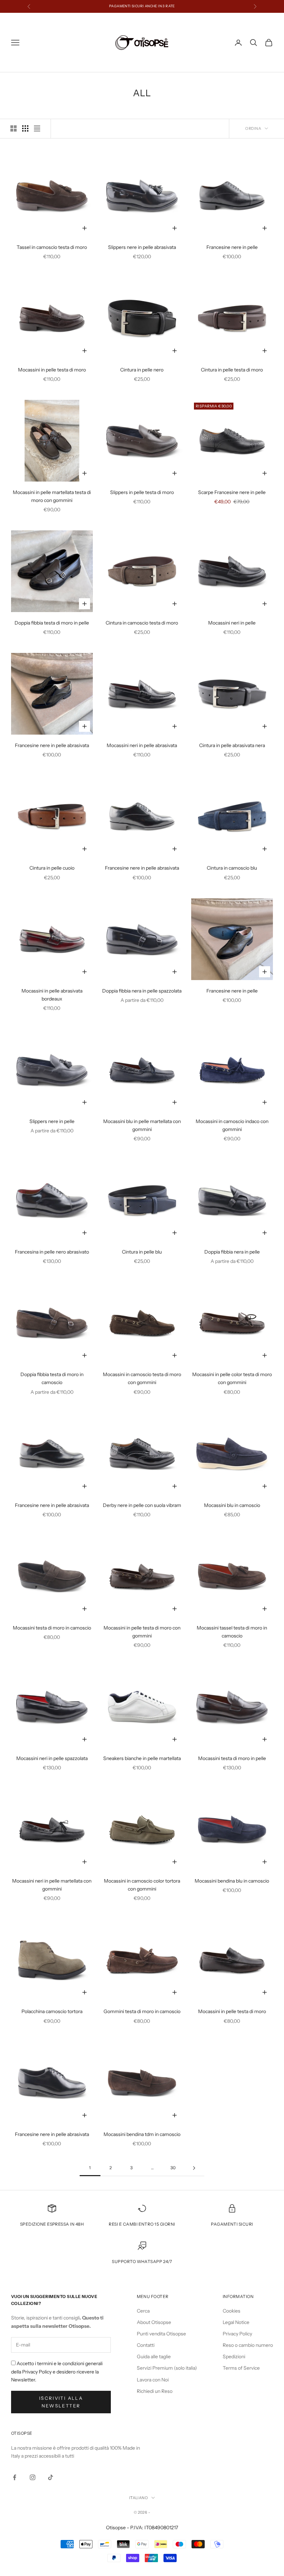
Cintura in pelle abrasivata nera (232, 745)
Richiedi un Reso (155, 2391)
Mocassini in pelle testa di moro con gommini (142, 1632)
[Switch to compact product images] (37, 128)
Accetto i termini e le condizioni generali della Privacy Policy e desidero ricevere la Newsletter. (57, 2371)
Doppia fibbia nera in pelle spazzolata (142, 991)
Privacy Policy (237, 2334)
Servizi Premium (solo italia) (167, 2368)
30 (173, 2168)
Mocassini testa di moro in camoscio (52, 1628)
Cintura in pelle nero (142, 370)
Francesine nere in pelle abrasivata (52, 745)
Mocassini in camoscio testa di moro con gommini (142, 1378)
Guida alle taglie (154, 2357)
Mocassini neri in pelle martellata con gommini (52, 1885)
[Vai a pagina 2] (194, 2168)
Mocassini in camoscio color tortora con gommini (142, 1885)
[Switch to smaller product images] (25, 128)
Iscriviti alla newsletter (61, 2402)
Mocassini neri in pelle (232, 623)
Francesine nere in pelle (232, 247)
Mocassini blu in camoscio (232, 1505)
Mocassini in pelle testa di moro (52, 370)
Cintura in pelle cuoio (52, 868)
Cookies (232, 2311)
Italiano (139, 2498)
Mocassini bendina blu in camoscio (232, 1881)
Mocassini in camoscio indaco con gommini (232, 1125)
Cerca (143, 2311)
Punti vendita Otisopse (161, 2334)
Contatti (146, 2345)
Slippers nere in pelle (52, 1121)
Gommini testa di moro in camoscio (142, 2011)
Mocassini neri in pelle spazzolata (52, 1758)
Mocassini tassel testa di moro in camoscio (232, 1632)
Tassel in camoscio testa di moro (52, 247)
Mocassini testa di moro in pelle (232, 1758)
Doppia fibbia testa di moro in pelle (52, 623)
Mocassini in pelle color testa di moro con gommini (232, 1378)
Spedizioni (234, 2357)
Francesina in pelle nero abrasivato (52, 1252)
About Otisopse (154, 2322)
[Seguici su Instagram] (33, 2477)
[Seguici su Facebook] (15, 2477)
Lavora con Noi (153, 2380)
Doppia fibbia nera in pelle (232, 1252)
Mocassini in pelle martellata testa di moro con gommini (52, 496)
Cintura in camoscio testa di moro (142, 623)
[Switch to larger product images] (14, 128)
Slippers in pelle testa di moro (142, 492)
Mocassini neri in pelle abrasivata (142, 745)
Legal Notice (236, 2322)
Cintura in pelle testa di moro (232, 370)
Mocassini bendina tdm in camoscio (142, 2134)
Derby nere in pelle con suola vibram (142, 1505)
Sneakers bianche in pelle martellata (142, 1758)
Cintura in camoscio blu (232, 868)
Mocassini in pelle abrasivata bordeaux (52, 995)
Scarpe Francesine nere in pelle (232, 492)
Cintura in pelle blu (142, 1252)
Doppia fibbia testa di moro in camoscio (52, 1378)
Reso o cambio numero (248, 2345)
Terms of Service (241, 2368)
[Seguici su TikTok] (51, 2477)
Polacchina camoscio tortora (52, 2011)
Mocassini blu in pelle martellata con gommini (142, 1125)
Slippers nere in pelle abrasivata (142, 247)
